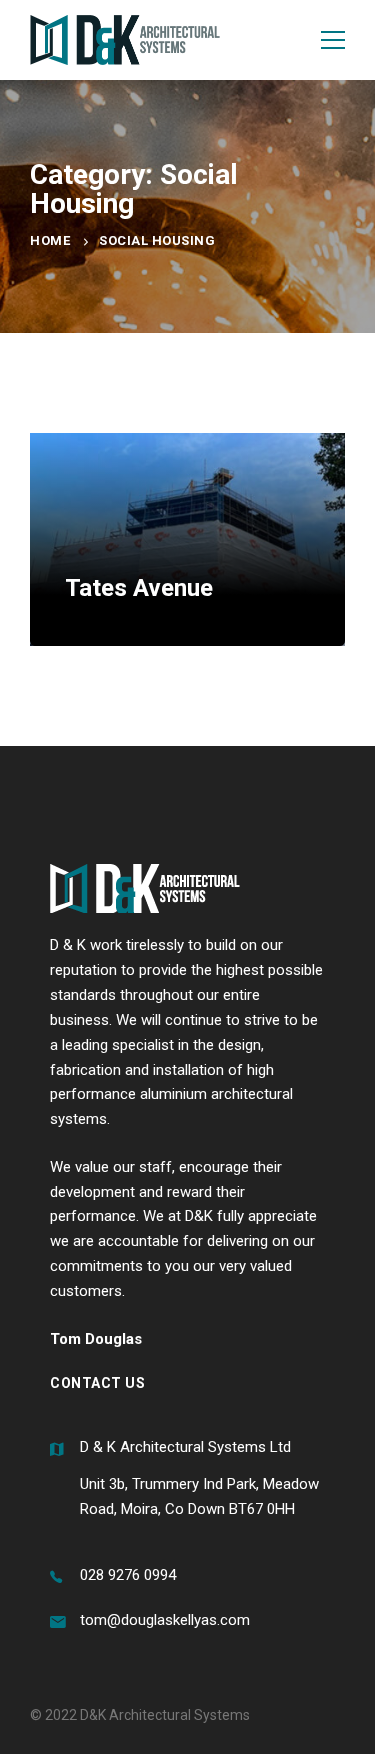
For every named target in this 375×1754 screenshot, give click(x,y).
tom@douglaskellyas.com (165, 1620)
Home (50, 240)
